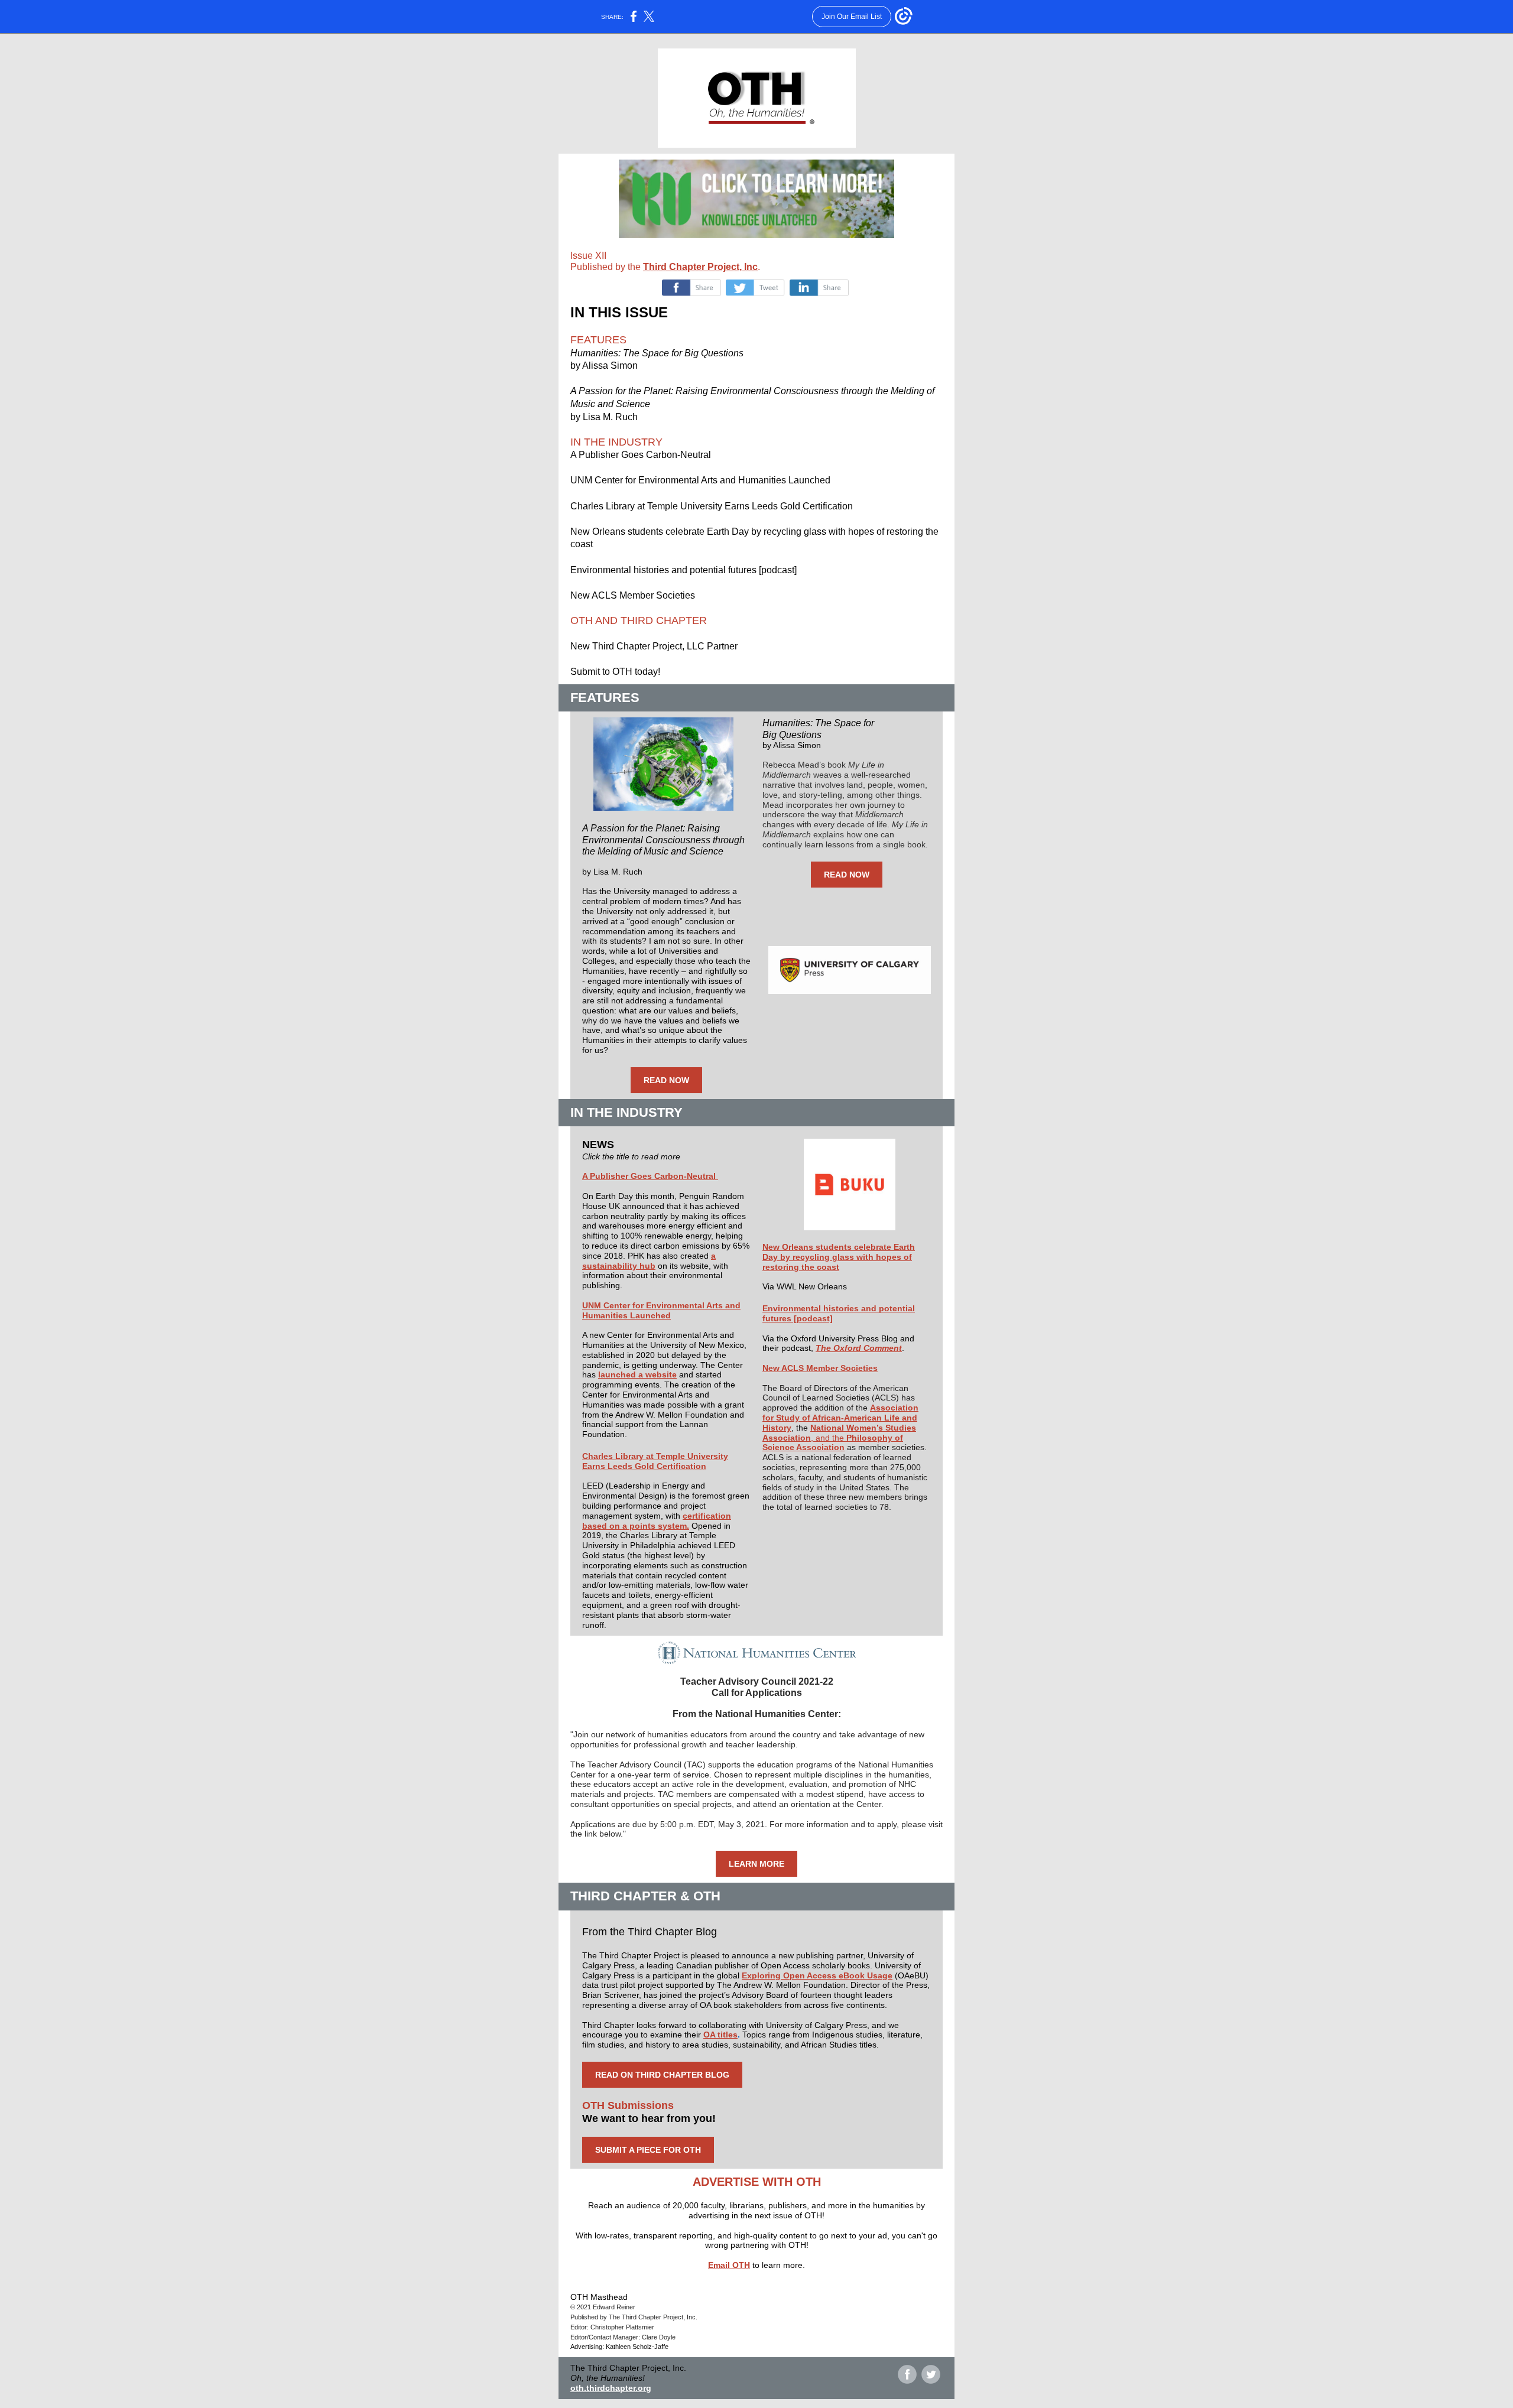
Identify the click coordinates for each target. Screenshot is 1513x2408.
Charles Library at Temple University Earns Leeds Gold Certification (655, 1461)
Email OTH (729, 2265)
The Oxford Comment (859, 1348)
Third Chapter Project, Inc (700, 267)
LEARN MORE (756, 1864)
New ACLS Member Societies (820, 1368)
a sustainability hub (649, 1261)
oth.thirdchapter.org (611, 2388)
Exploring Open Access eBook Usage (817, 1975)
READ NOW (666, 1080)
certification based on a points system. (657, 1521)
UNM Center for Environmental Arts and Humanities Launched (661, 1310)
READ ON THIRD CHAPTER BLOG (662, 2075)
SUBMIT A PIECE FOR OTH (648, 2150)
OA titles (720, 2035)
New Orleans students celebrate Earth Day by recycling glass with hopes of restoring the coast (839, 1257)
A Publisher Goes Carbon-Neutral (650, 1176)
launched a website (637, 1374)
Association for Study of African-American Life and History (840, 1418)
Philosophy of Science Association (833, 1443)
